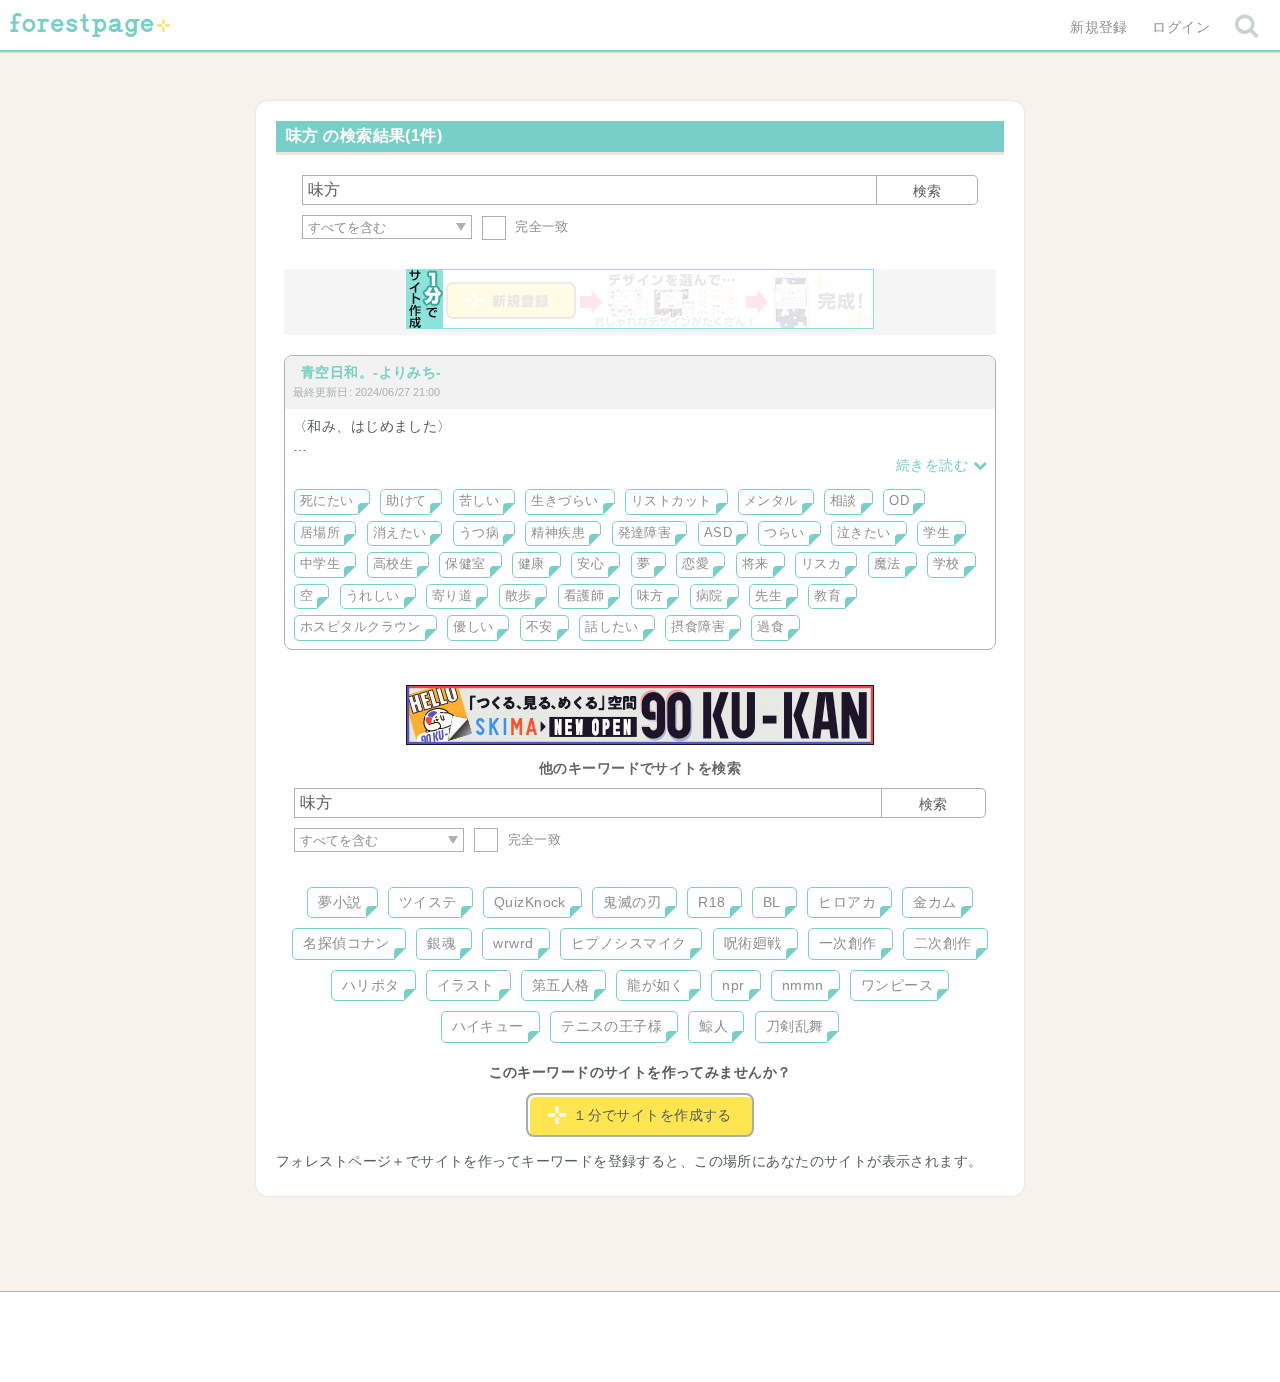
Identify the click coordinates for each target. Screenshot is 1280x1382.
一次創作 (848, 943)
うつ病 (479, 533)
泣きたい (864, 533)
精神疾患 (558, 533)
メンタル (771, 501)
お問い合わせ (495, 1314)
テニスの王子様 (611, 1026)
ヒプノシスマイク (628, 943)
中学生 (320, 564)
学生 (936, 533)
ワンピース (897, 985)
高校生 (393, 564)
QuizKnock (530, 902)
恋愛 (695, 564)
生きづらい (564, 501)
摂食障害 (698, 627)
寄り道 (452, 596)
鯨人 (713, 1026)
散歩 (518, 596)
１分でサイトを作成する (652, 1115)
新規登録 (1099, 27)
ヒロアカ (847, 902)
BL (772, 902)
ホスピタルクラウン (360, 627)
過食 (770, 627)
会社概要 (717, 1314)
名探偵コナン (346, 943)
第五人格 (561, 985)
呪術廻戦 (753, 943)
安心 (590, 564)
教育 (827, 596)
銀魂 (441, 943)
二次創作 (943, 943)
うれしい (373, 596)
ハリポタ (371, 985)
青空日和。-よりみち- (371, 372)
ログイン (1181, 27)
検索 (927, 191)
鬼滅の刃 (632, 902)
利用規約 (612, 1314)
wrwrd (513, 943)
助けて (406, 501)
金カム (934, 902)
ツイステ (428, 902)
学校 (946, 564)
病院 (709, 596)
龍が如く (656, 985)
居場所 (320, 533)
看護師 (584, 596)
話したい (612, 627)
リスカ (821, 564)
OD (899, 501)
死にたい (327, 501)
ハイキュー (488, 1026)
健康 (531, 564)
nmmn (803, 985)
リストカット (671, 501)
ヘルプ (384, 1314)
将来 (755, 564)
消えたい (400, 533)
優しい (473, 627)
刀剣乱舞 (795, 1026)
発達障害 (645, 533)
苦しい (479, 501)
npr (733, 985)
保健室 (465, 564)
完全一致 (540, 226)
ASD (718, 533)
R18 (711, 902)
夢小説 (339, 902)
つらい (784, 533)
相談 (843, 501)
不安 (539, 627)
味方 (650, 596)
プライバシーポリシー (856, 1314)
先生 (768, 596)
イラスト (466, 985)
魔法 (887, 564)
